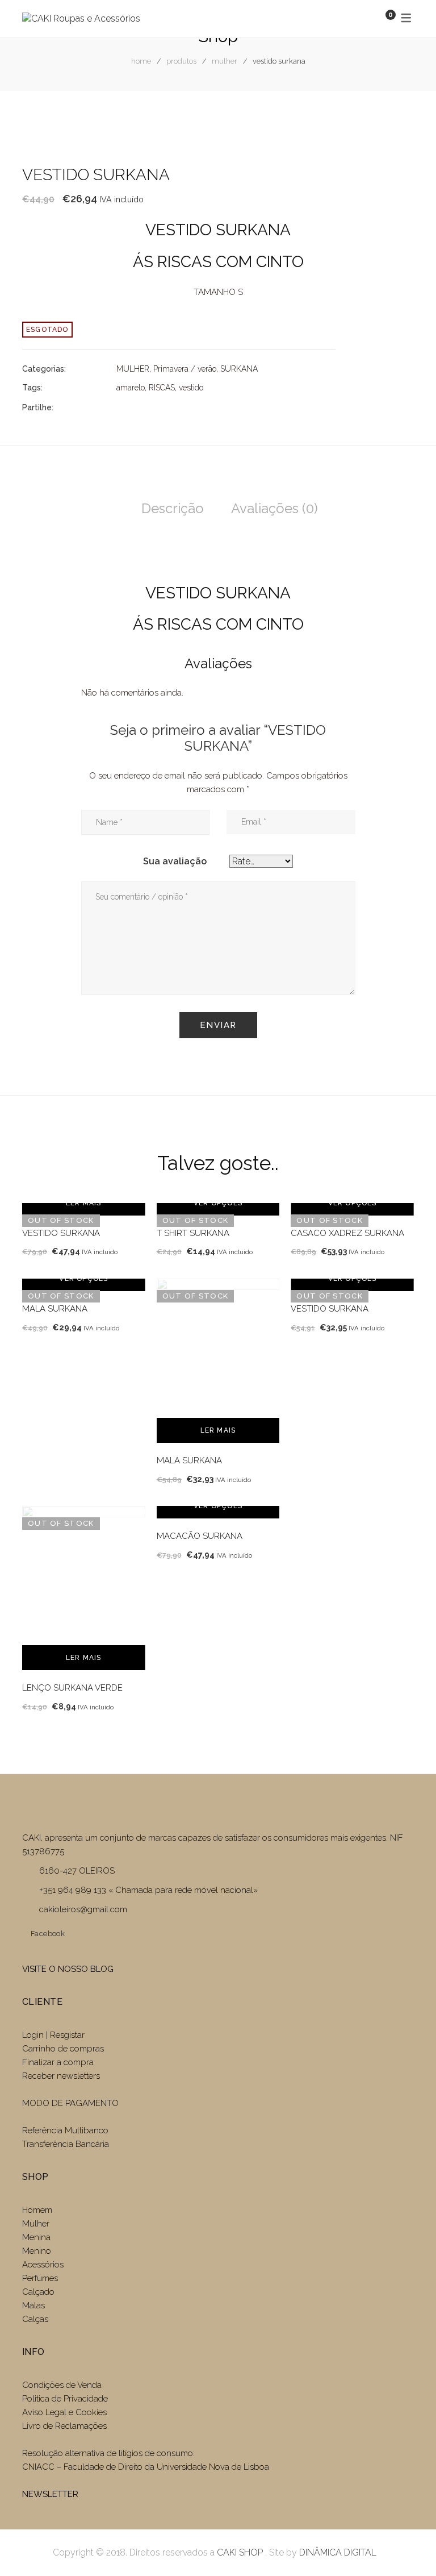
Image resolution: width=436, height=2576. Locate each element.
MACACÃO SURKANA (200, 1536)
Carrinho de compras (63, 2049)
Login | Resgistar (53, 2035)
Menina (36, 2237)
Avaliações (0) (274, 508)
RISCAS (162, 388)
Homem (37, 2210)
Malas (33, 2306)
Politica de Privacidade (65, 2399)
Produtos (181, 61)
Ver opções (218, 1203)
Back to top (410, 2546)
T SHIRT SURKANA (193, 1233)
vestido (191, 388)
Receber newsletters (61, 2076)
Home (141, 61)
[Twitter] (140, 407)
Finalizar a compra (58, 2062)
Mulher (36, 2224)
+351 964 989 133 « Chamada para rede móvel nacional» (148, 1890)
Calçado (38, 2292)
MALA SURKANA (55, 1309)
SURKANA (239, 369)
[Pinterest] (181, 407)
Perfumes (40, 2278)
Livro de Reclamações (64, 2426)
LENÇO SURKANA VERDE (72, 1688)
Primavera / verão (185, 369)
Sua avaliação (175, 861)
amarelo (131, 388)
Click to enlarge (396, 128)
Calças (35, 2319)
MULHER (225, 61)
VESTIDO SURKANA (61, 1233)
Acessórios (43, 2265)
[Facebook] (120, 407)
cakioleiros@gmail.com (83, 1909)
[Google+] (161, 407)
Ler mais (84, 1203)
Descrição (173, 508)
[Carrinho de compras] (379, 18)
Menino (37, 2251)
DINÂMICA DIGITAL (337, 2552)
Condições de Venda (62, 2385)
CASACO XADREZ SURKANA (347, 1233)
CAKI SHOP (240, 2552)
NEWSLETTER (50, 2494)
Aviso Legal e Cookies (66, 2412)
